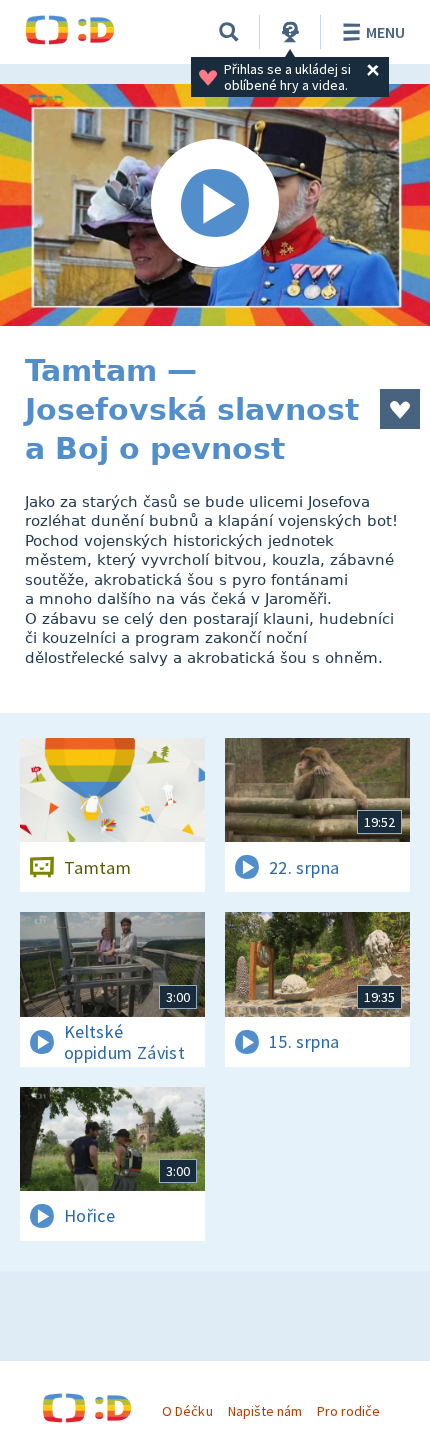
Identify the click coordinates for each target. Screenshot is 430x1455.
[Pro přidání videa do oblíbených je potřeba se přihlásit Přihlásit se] (400, 409)
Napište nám (265, 1411)
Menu (385, 32)
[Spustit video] (215, 205)
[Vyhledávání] (229, 32)
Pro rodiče (348, 1411)
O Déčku (187, 1411)
